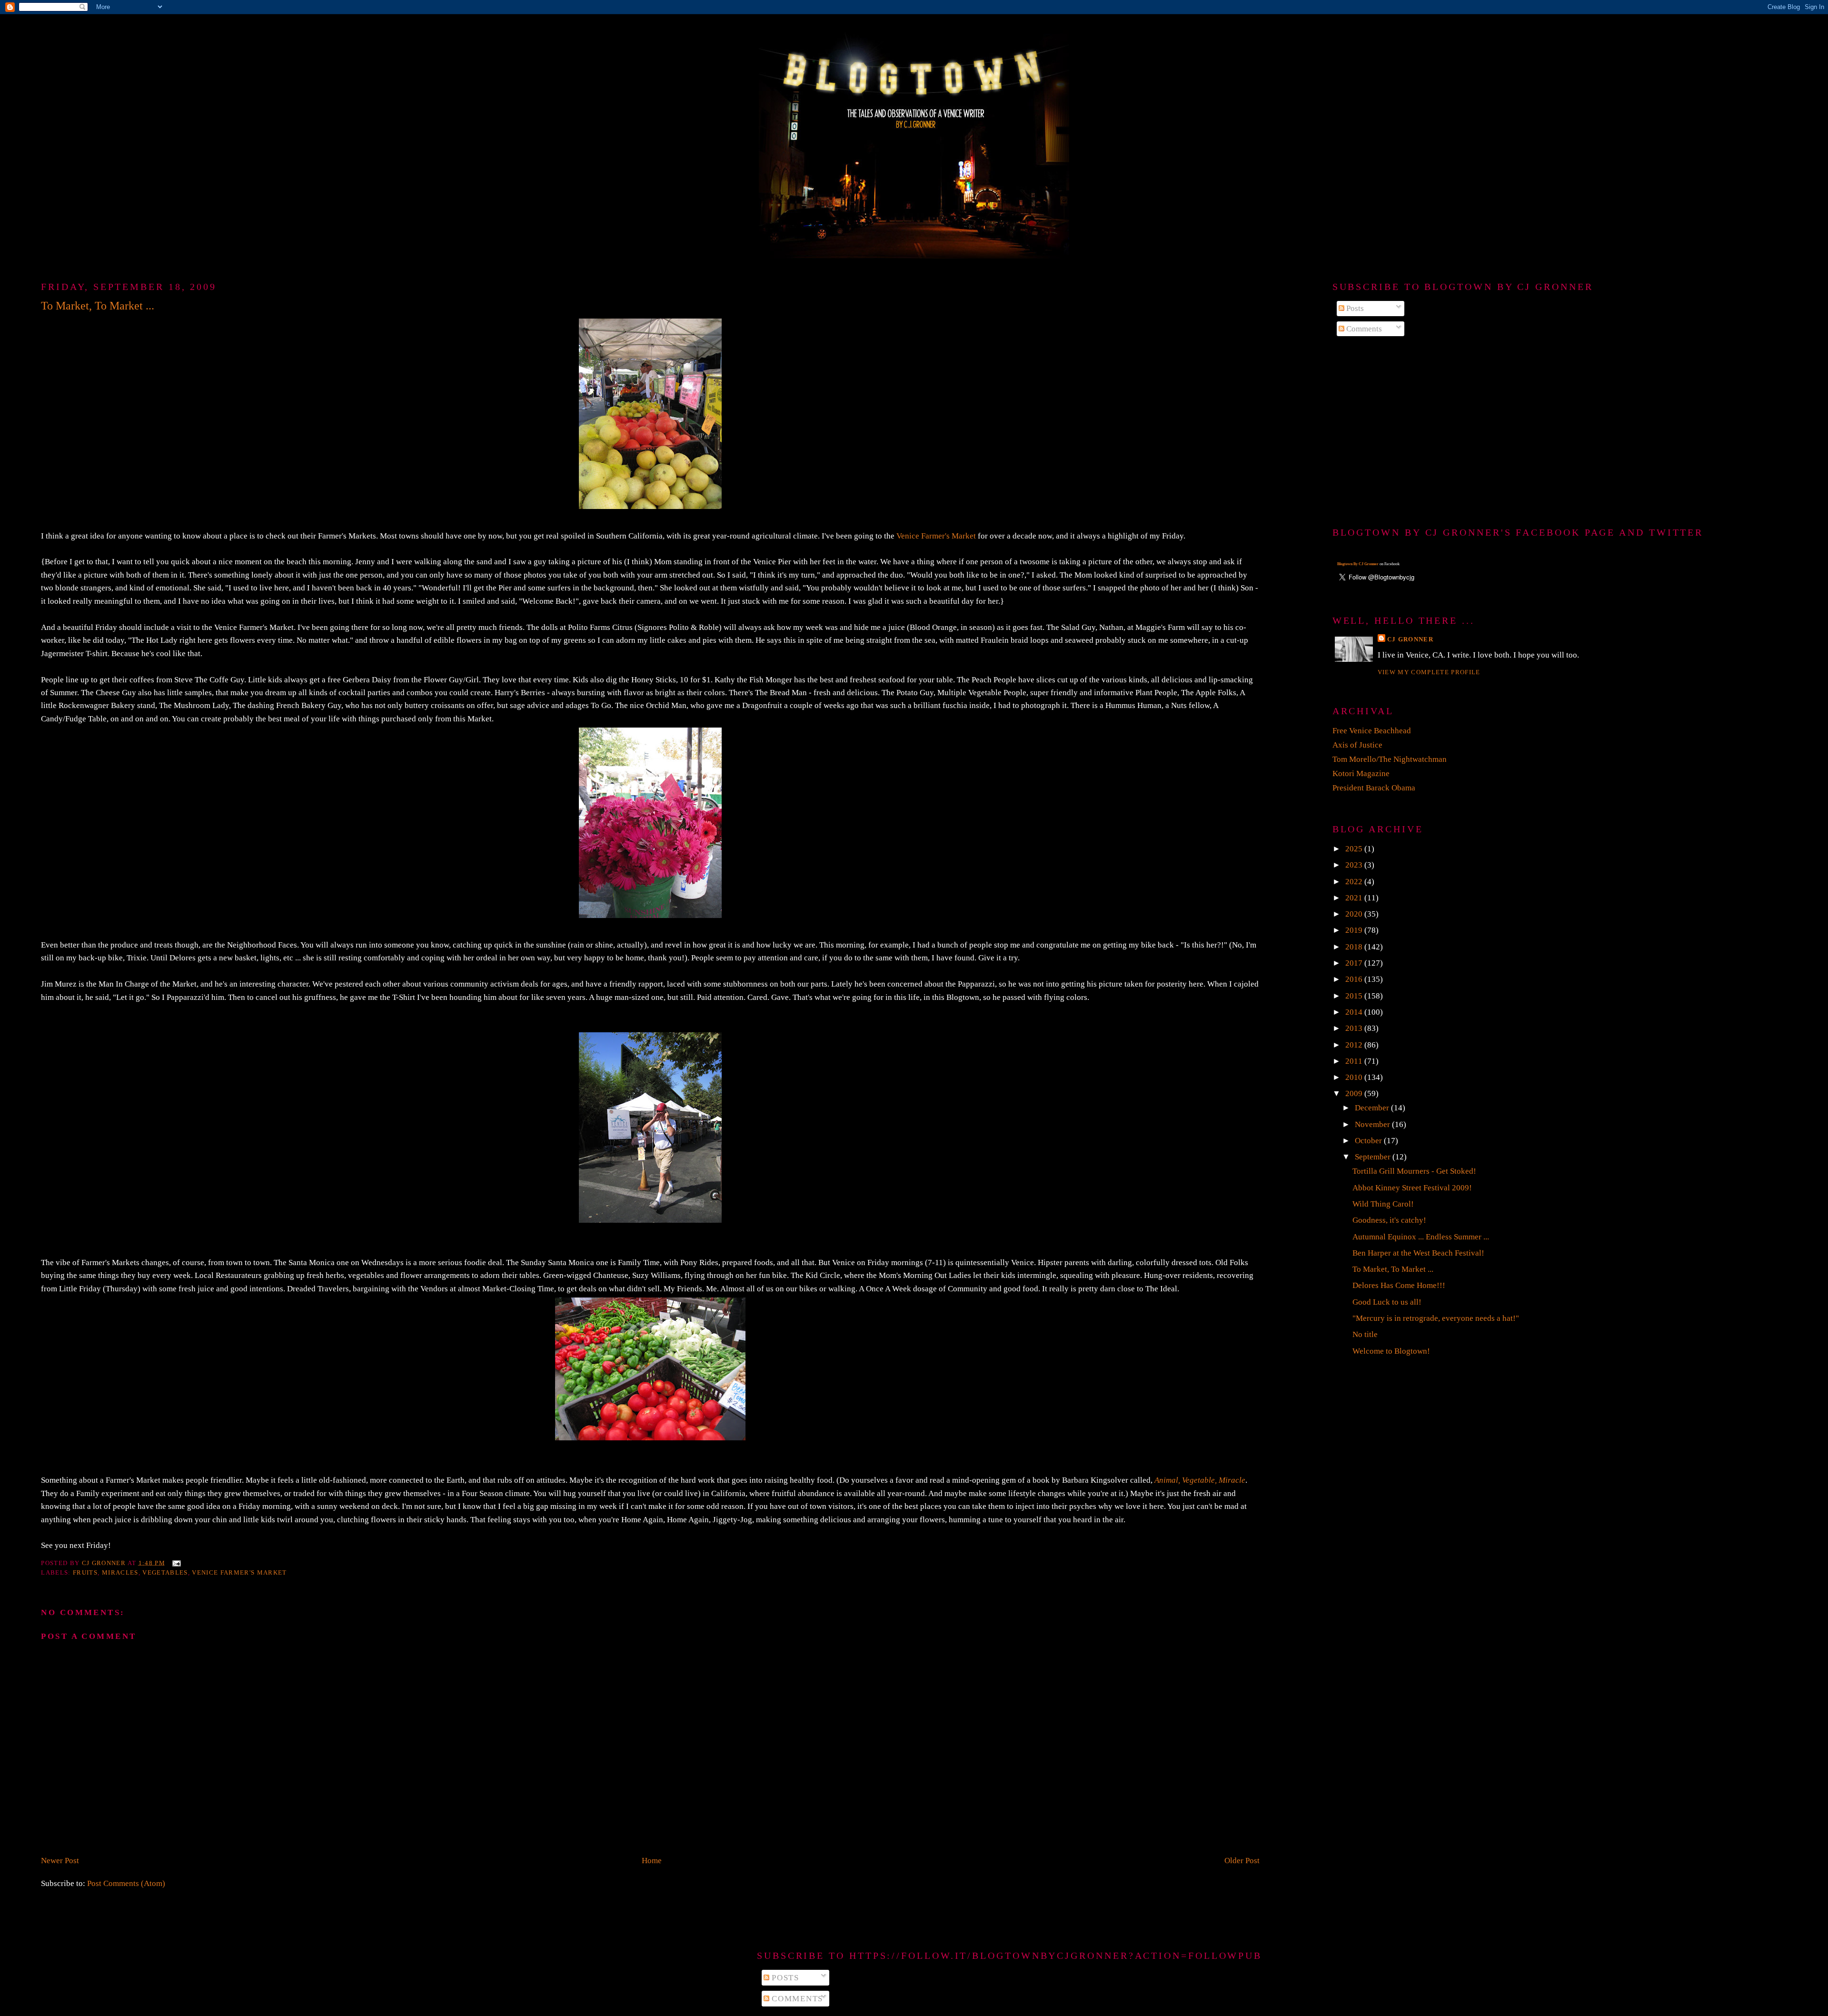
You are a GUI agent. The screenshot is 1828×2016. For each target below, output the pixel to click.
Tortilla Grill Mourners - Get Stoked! (1414, 1171)
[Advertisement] (1560, 432)
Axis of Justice (1357, 745)
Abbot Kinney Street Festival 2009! (1412, 1188)
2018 (1355, 947)
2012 (1355, 1045)
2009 (1355, 1093)
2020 (1355, 914)
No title (1365, 1334)
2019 (1355, 930)
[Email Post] (176, 1562)
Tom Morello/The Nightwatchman (1390, 759)
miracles (120, 1572)
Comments (1363, 329)
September (1374, 1157)
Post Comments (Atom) (126, 1883)
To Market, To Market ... (1393, 1269)
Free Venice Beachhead (1372, 731)
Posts (1354, 308)
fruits (85, 1572)
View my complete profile (1429, 672)
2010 (1355, 1077)
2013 (1355, 1028)
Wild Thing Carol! (1383, 1204)
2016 (1355, 979)
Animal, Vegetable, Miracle (1200, 1480)
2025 (1355, 849)
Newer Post (60, 1861)
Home (652, 1861)
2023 (1355, 865)
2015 (1355, 996)
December (1373, 1108)
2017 (1355, 963)
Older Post (1242, 1861)
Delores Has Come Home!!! (1399, 1285)
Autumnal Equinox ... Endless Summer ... (1421, 1237)
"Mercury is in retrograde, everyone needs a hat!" (1436, 1318)
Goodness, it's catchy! (1389, 1220)
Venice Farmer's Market (936, 536)
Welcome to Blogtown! (1391, 1351)
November (1373, 1124)
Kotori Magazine (1361, 773)
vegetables (165, 1572)
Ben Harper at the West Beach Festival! (1418, 1253)
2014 (1355, 1012)
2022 (1355, 882)
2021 (1355, 898)
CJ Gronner (1410, 639)
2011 (1355, 1061)
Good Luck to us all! (1387, 1302)
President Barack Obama (1374, 788)
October (1369, 1141)
